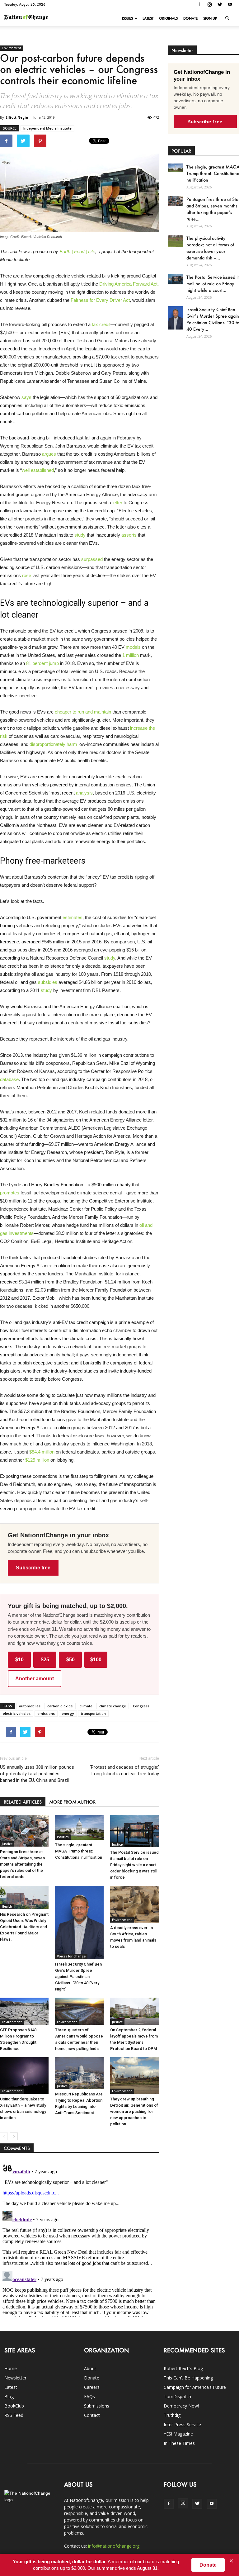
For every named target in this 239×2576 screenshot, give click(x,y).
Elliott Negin (17, 117)
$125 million (37, 1460)
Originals (168, 18)
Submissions (97, 2406)
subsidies (48, 982)
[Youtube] (230, 4)
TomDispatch (177, 2396)
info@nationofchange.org (114, 2546)
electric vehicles (17, 1713)
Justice (7, 1844)
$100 (96, 1660)
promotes (10, 1193)
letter (117, 503)
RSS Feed (14, 2415)
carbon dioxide (60, 1706)
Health (7, 1906)
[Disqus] (80, 2239)
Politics (63, 1837)
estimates (73, 917)
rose (27, 575)
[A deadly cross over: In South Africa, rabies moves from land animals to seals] (134, 1904)
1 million (131, 655)
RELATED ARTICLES (23, 1802)
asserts (129, 535)
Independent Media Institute (47, 128)
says (26, 397)
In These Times (179, 2443)
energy (68, 1713)
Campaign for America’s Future (195, 2387)
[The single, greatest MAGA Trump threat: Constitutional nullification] (79, 1827)
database (9, 1079)
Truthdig (172, 2415)
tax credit (101, 324)
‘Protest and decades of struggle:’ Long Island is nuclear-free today (124, 1770)
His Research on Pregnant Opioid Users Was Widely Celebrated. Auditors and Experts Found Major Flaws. (24, 1927)
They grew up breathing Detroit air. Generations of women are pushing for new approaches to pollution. (134, 2111)
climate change (113, 1706)
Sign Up (210, 18)
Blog (9, 2396)
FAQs (89, 2396)
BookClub (14, 2406)
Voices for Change (71, 1956)
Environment (12, 48)
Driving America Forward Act (128, 284)
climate (86, 1706)
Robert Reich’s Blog (183, 2368)
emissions (46, 1713)
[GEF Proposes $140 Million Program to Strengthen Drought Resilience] (24, 2011)
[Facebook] (199, 4)
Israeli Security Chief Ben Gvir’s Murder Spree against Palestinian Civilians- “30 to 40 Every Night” (78, 1977)
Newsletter (15, 2378)
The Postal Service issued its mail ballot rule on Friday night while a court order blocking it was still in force (134, 1865)
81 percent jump (42, 663)
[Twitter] (220, 4)
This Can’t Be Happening (188, 2378)
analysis (84, 793)
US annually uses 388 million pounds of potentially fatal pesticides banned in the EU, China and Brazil (37, 1774)
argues (49, 454)
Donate (190, 18)
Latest (148, 18)
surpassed (92, 559)
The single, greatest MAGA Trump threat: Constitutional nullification (79, 1851)
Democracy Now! (181, 2406)
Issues (127, 18)
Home (11, 2368)
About (90, 2368)
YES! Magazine (178, 2434)
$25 (45, 1660)
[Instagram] (209, 4)
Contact (92, 2415)
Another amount (35, 1679)
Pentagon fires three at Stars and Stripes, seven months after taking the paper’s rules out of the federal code (22, 1864)
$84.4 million (42, 1452)
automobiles (30, 1706)
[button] (227, 18)
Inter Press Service (182, 2424)
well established (38, 470)
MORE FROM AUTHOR (72, 1802)
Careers (92, 2387)
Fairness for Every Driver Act (100, 300)
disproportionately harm (53, 744)
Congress (141, 1706)
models (133, 647)
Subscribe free (33, 1568)
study (80, 535)
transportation (93, 1713)
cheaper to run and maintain (83, 712)
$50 (70, 1660)
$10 (19, 1660)
